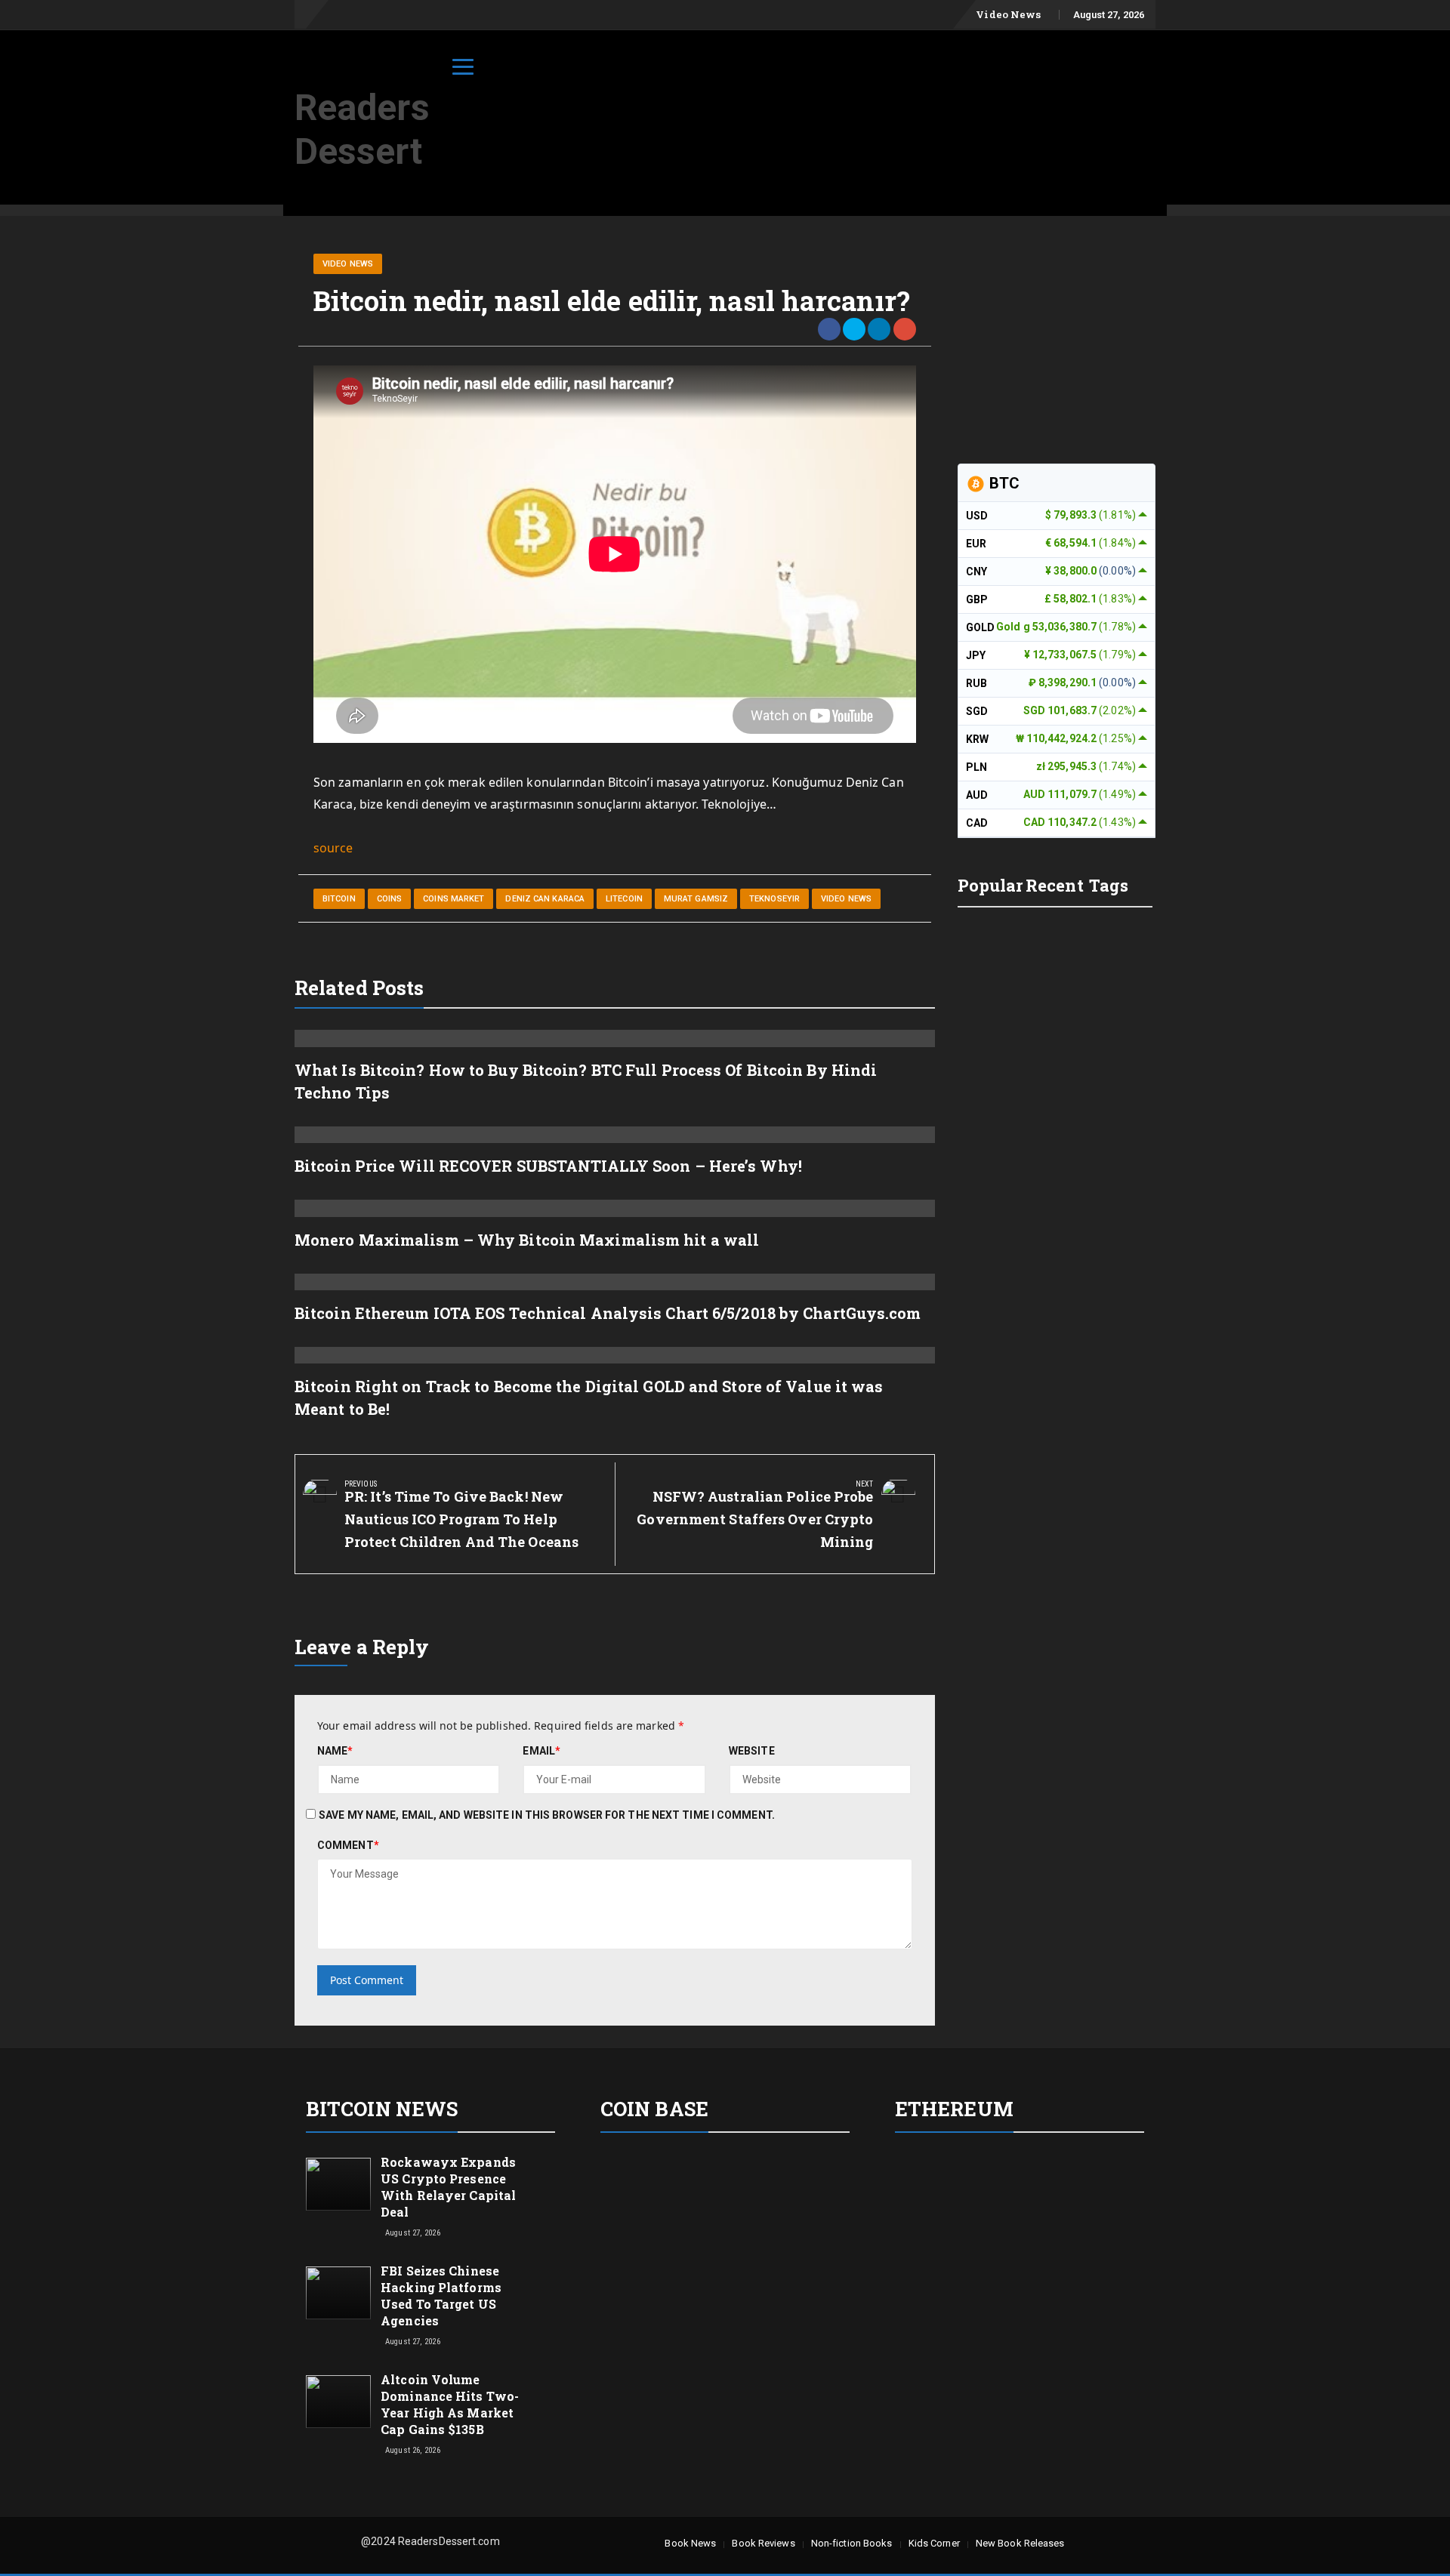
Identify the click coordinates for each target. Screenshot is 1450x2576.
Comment (348, 1845)
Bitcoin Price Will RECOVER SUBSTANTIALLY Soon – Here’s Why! (548, 1166)
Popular (990, 885)
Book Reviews (763, 2543)
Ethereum (954, 2109)
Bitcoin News (382, 2109)
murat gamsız (696, 899)
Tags (1109, 885)
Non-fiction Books (852, 2543)
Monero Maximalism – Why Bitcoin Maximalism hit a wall (527, 1240)
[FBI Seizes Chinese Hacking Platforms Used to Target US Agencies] (338, 2292)
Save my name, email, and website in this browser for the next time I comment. (547, 1815)
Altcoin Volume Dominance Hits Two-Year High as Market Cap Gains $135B (450, 2404)
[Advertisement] (881, 70)
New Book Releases (1020, 2543)
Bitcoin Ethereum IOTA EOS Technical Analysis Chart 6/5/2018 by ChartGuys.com (608, 1313)
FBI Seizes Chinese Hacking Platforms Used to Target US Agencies (441, 2296)
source (333, 848)
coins (390, 899)
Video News (1008, 14)
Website (752, 1751)
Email (541, 1751)
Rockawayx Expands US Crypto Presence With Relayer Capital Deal (448, 2187)
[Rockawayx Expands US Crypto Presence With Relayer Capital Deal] (338, 2183)
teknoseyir (774, 899)
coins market (454, 899)
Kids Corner (934, 2543)
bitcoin (339, 899)
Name (335, 1751)
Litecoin (624, 899)
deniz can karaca (545, 899)
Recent (1055, 885)
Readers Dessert (362, 129)
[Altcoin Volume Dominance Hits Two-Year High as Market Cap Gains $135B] (338, 2400)
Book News (690, 2543)
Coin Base (654, 2109)
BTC (1003, 483)
